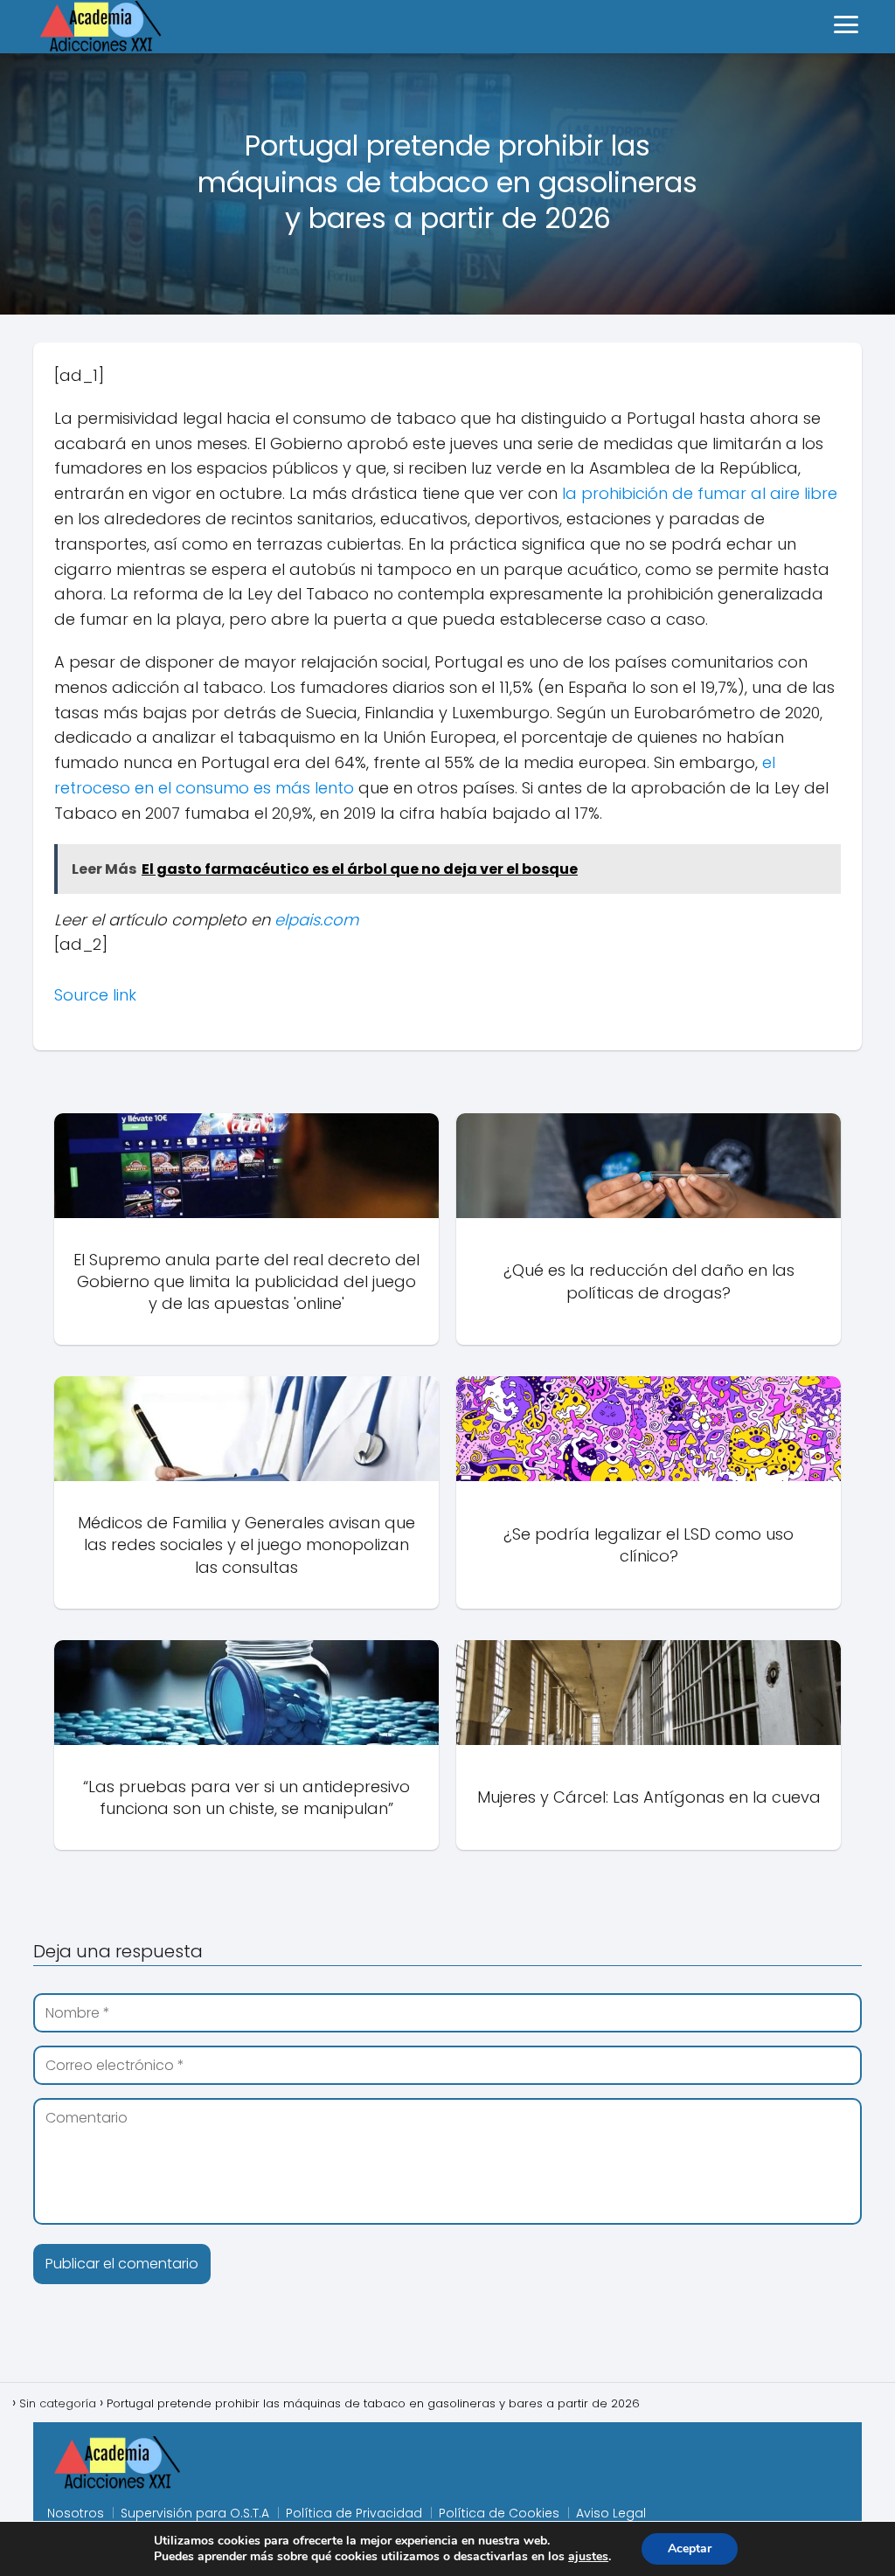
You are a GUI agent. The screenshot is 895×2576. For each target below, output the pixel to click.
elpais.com (316, 920)
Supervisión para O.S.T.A (195, 2513)
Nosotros (76, 2513)
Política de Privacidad (354, 2513)
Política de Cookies (499, 2513)
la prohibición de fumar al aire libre (700, 493)
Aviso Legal (611, 2513)
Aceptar (690, 2548)
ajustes (588, 2557)
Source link (95, 995)
